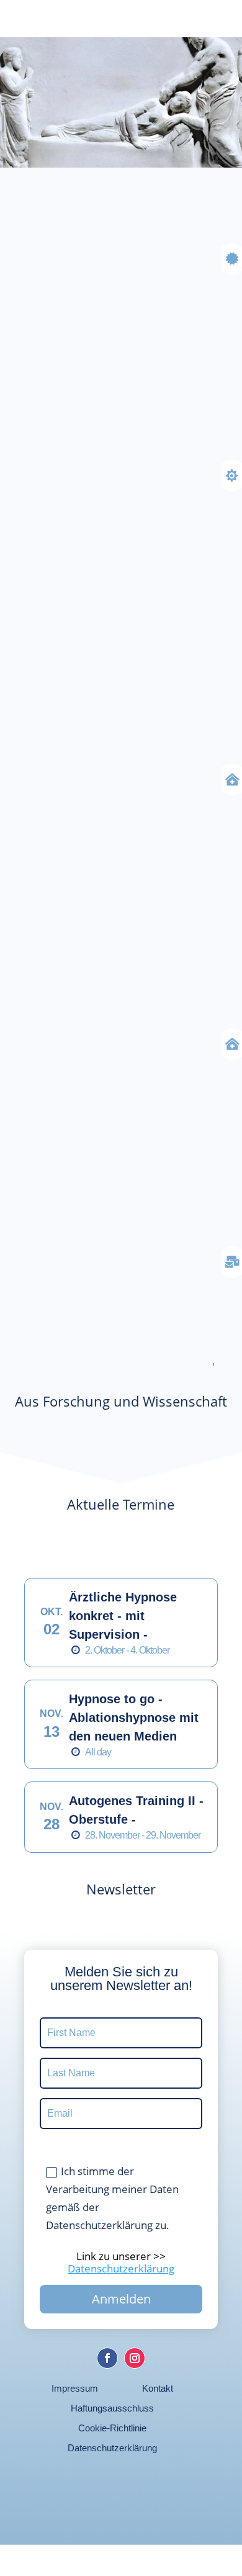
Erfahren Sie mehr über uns (112, 1297)
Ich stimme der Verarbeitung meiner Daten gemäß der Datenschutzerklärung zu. (112, 2198)
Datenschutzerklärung (112, 2448)
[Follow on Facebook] (107, 2358)
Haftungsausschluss (112, 2408)
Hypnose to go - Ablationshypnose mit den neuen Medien (134, 1718)
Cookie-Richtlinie (112, 2428)
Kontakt (158, 2388)
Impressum (75, 2388)
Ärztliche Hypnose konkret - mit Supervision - (123, 1616)
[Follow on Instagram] (135, 2358)
